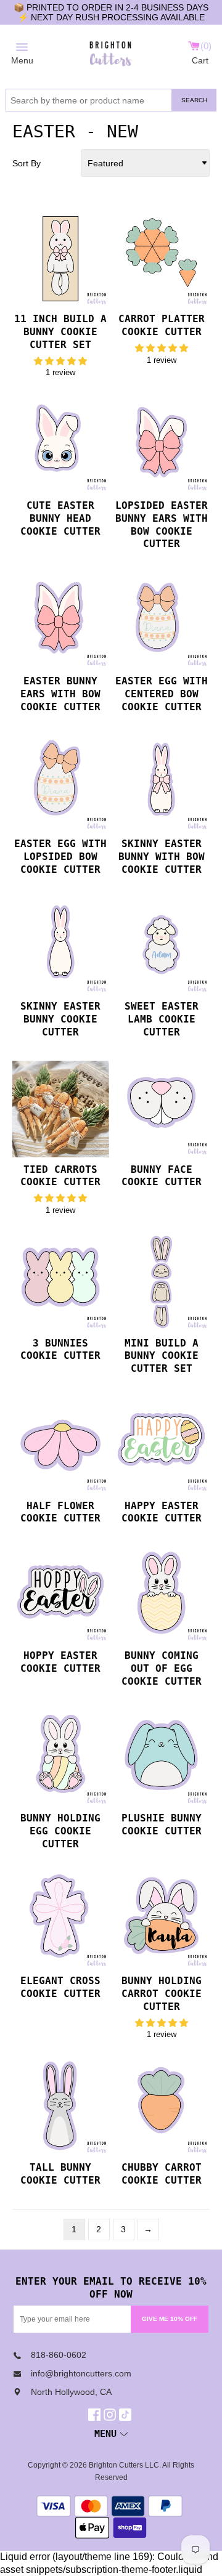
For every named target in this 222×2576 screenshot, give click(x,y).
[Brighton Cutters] (111, 52)
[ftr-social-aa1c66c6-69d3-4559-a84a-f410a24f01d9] (96, 2415)
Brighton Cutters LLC (124, 2465)
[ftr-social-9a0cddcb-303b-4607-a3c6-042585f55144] (111, 2415)
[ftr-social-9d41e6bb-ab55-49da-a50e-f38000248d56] (127, 2415)
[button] (60, 361)
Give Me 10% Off (170, 2319)
